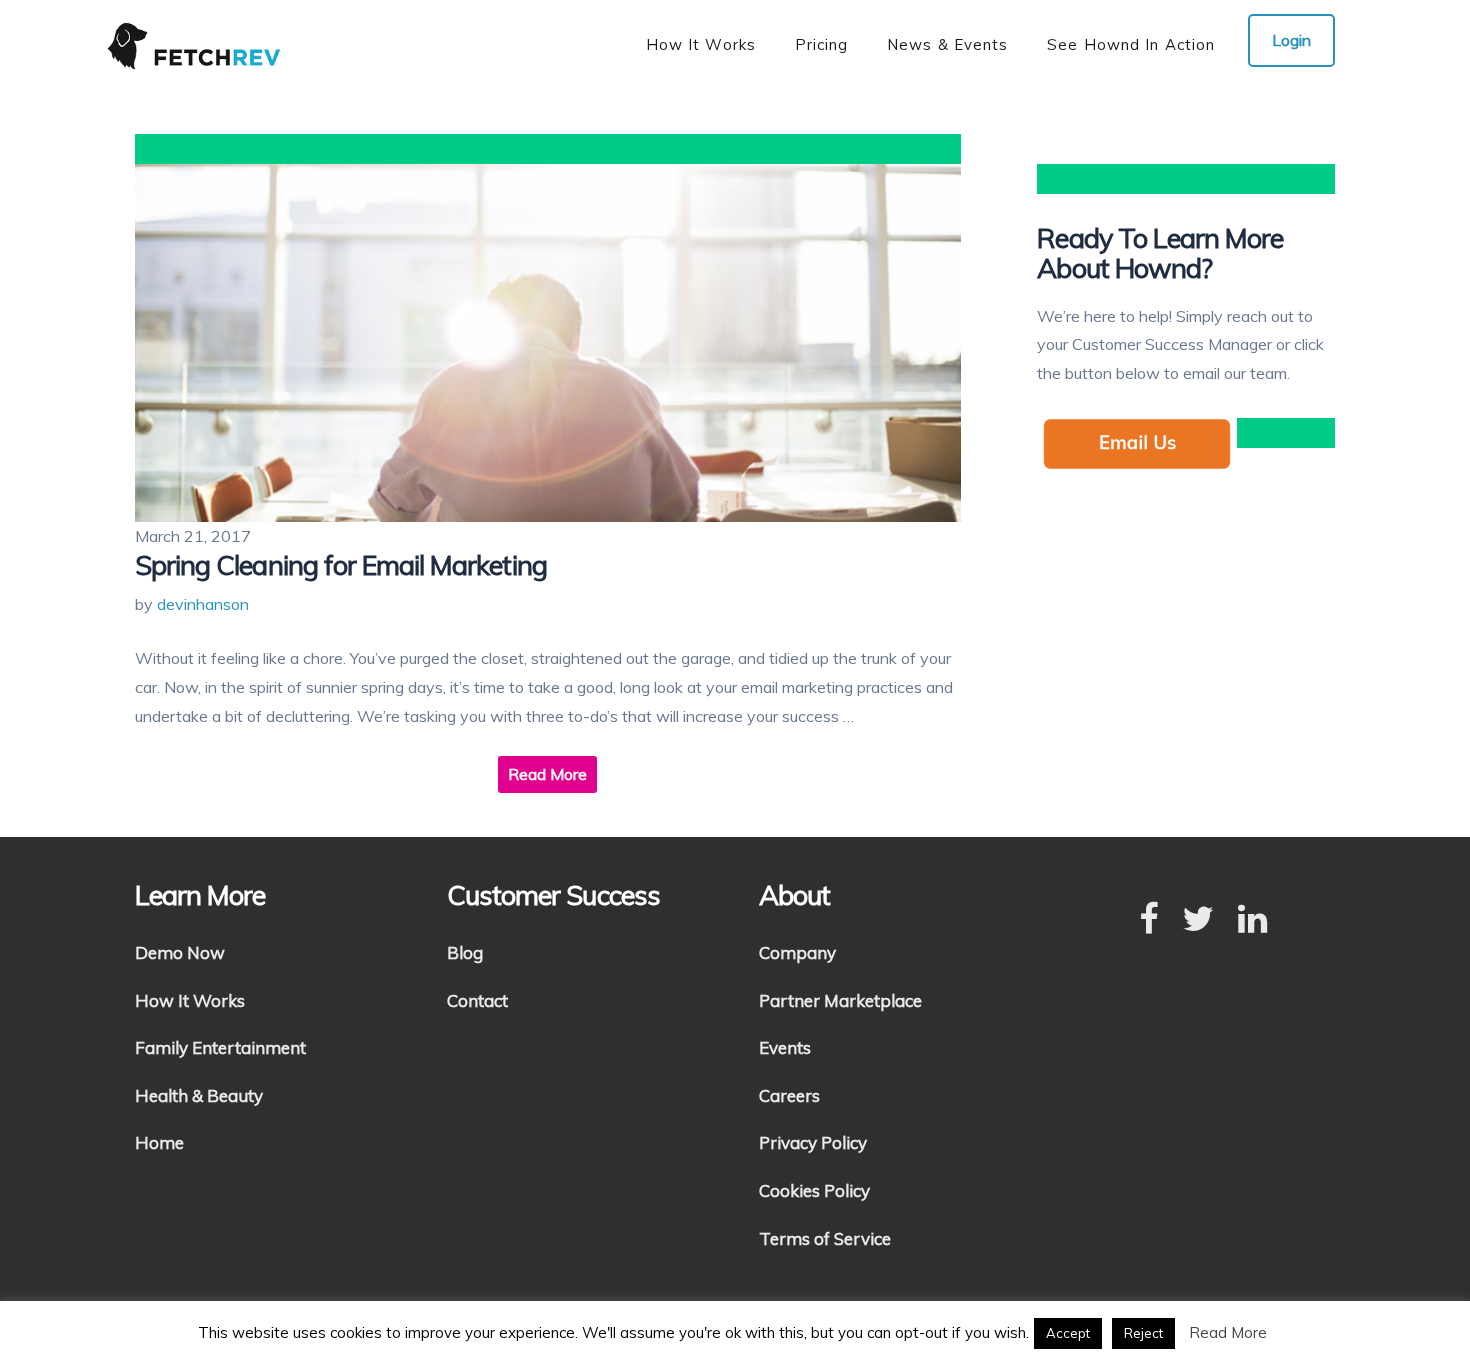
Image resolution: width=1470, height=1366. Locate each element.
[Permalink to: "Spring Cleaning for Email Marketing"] (548, 343)
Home (159, 1142)
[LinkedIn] (1252, 920)
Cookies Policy (814, 1190)
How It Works (190, 1000)
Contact (477, 1000)
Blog (465, 952)
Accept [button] (1068, 1333)
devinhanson (203, 604)
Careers (789, 1095)
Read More (547, 774)
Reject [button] (1143, 1333)
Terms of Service (825, 1238)
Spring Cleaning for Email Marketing (341, 565)
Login (1291, 40)
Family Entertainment (220, 1047)
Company (797, 952)
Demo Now (180, 952)
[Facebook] (1148, 920)
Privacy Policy (813, 1142)
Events (785, 1047)
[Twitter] (1198, 920)
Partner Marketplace (840, 1000)
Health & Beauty (199, 1095)
